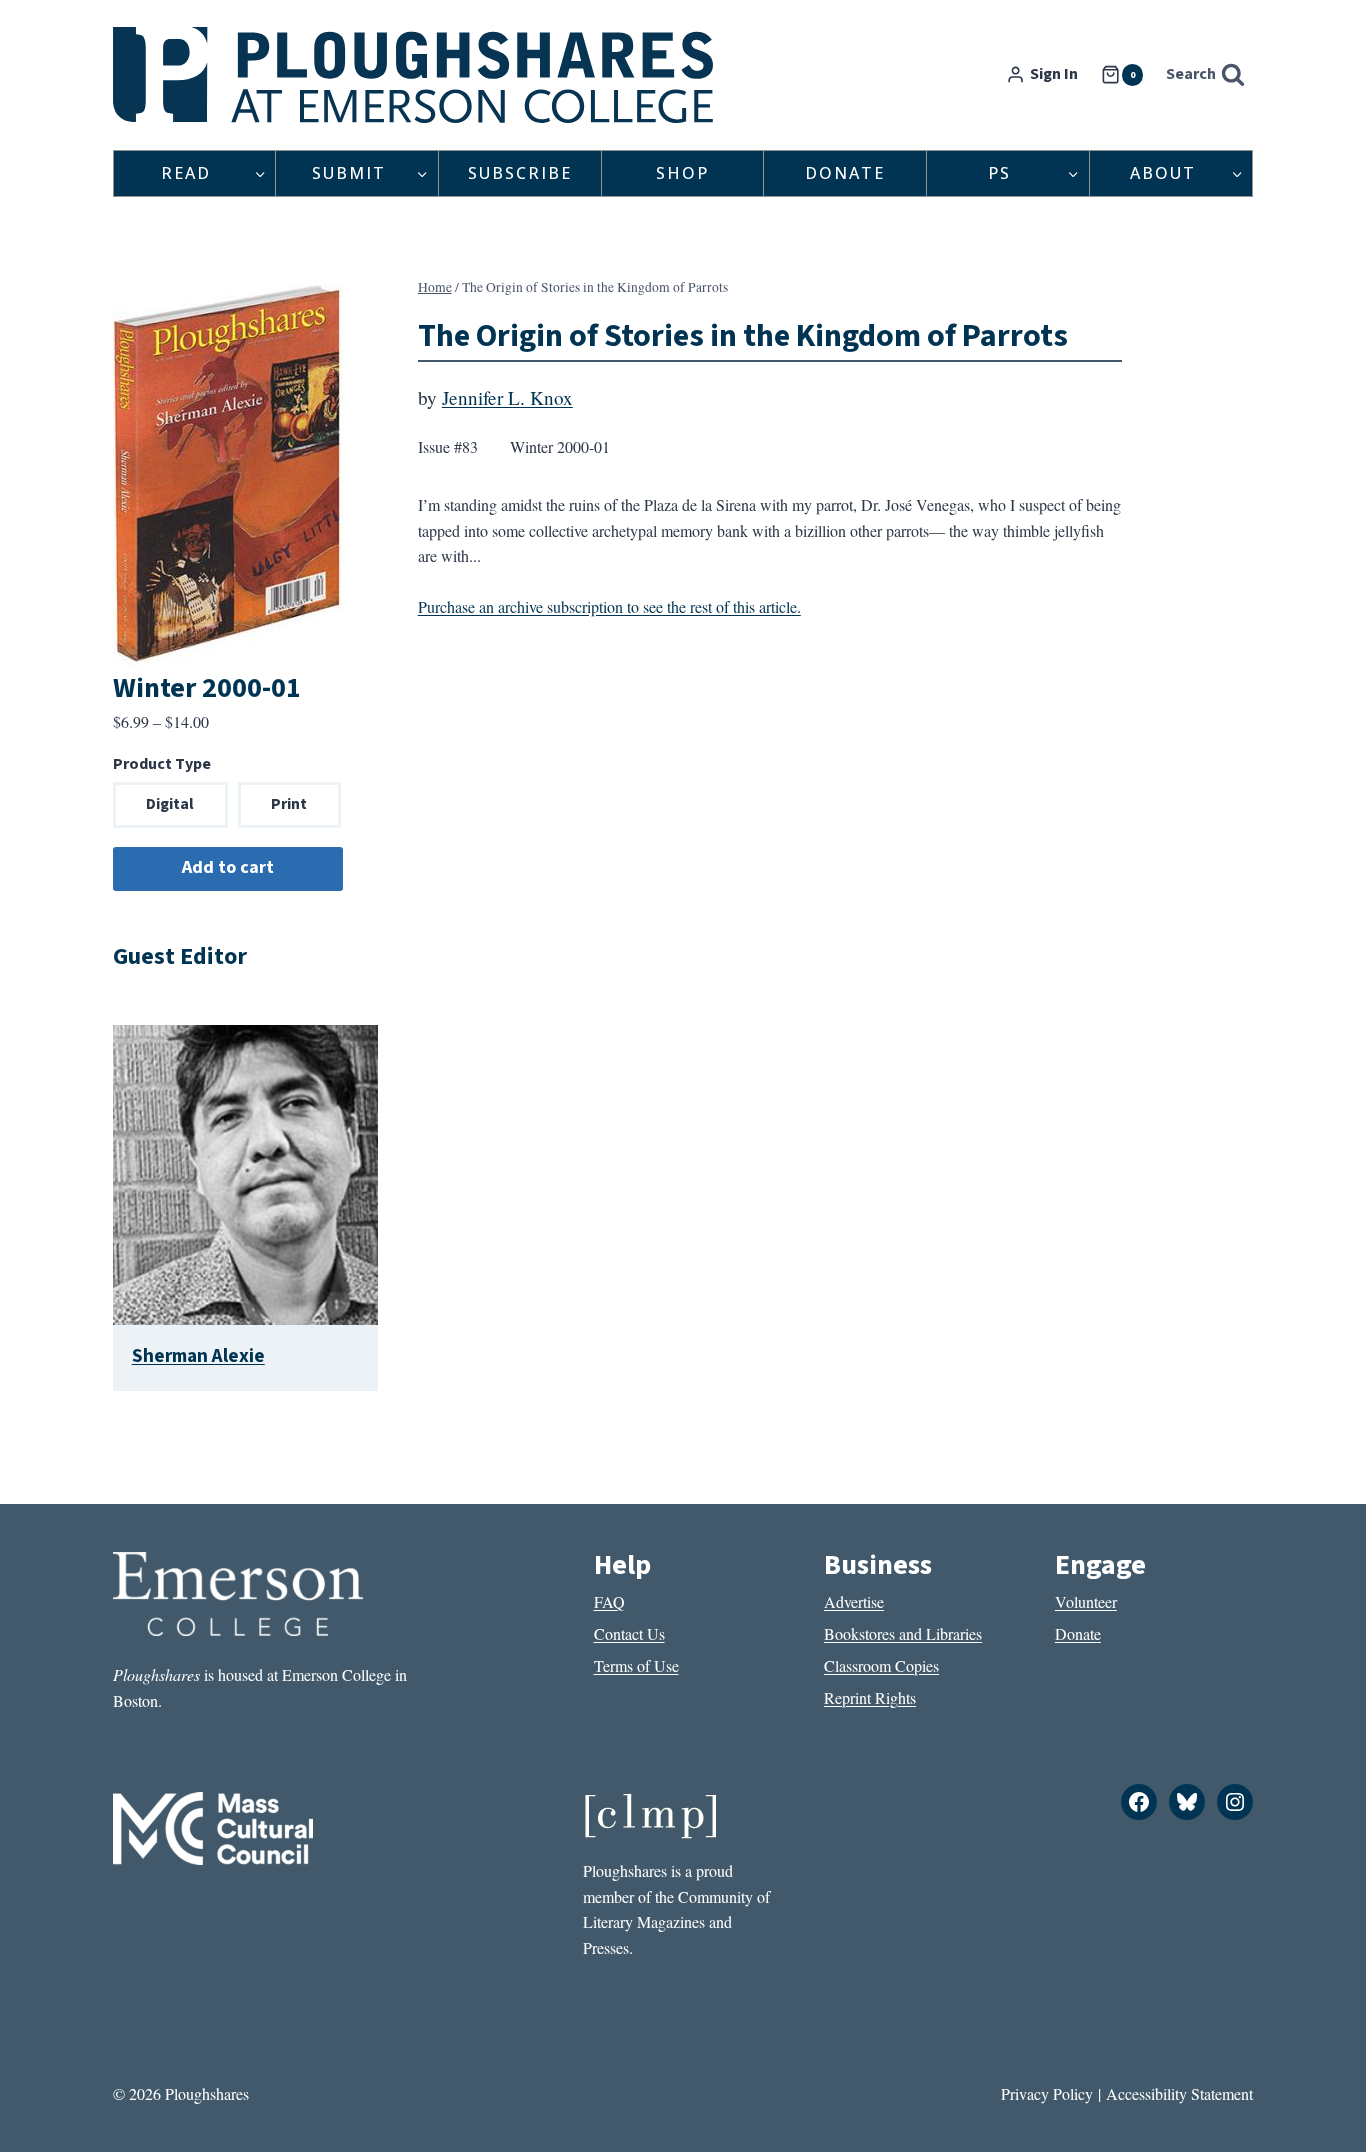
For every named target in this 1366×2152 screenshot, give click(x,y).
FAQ (609, 1601)
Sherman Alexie (198, 1356)
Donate (845, 173)
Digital (170, 804)
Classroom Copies (881, 1665)
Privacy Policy (1047, 2093)
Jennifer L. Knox (507, 397)
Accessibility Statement (1179, 2093)
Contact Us (629, 1633)
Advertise (854, 1601)
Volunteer (1086, 1601)
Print (289, 804)
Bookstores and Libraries (903, 1633)
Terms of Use (636, 1665)
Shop (682, 173)
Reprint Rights (870, 1697)
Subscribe (520, 173)
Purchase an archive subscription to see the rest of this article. (609, 606)
